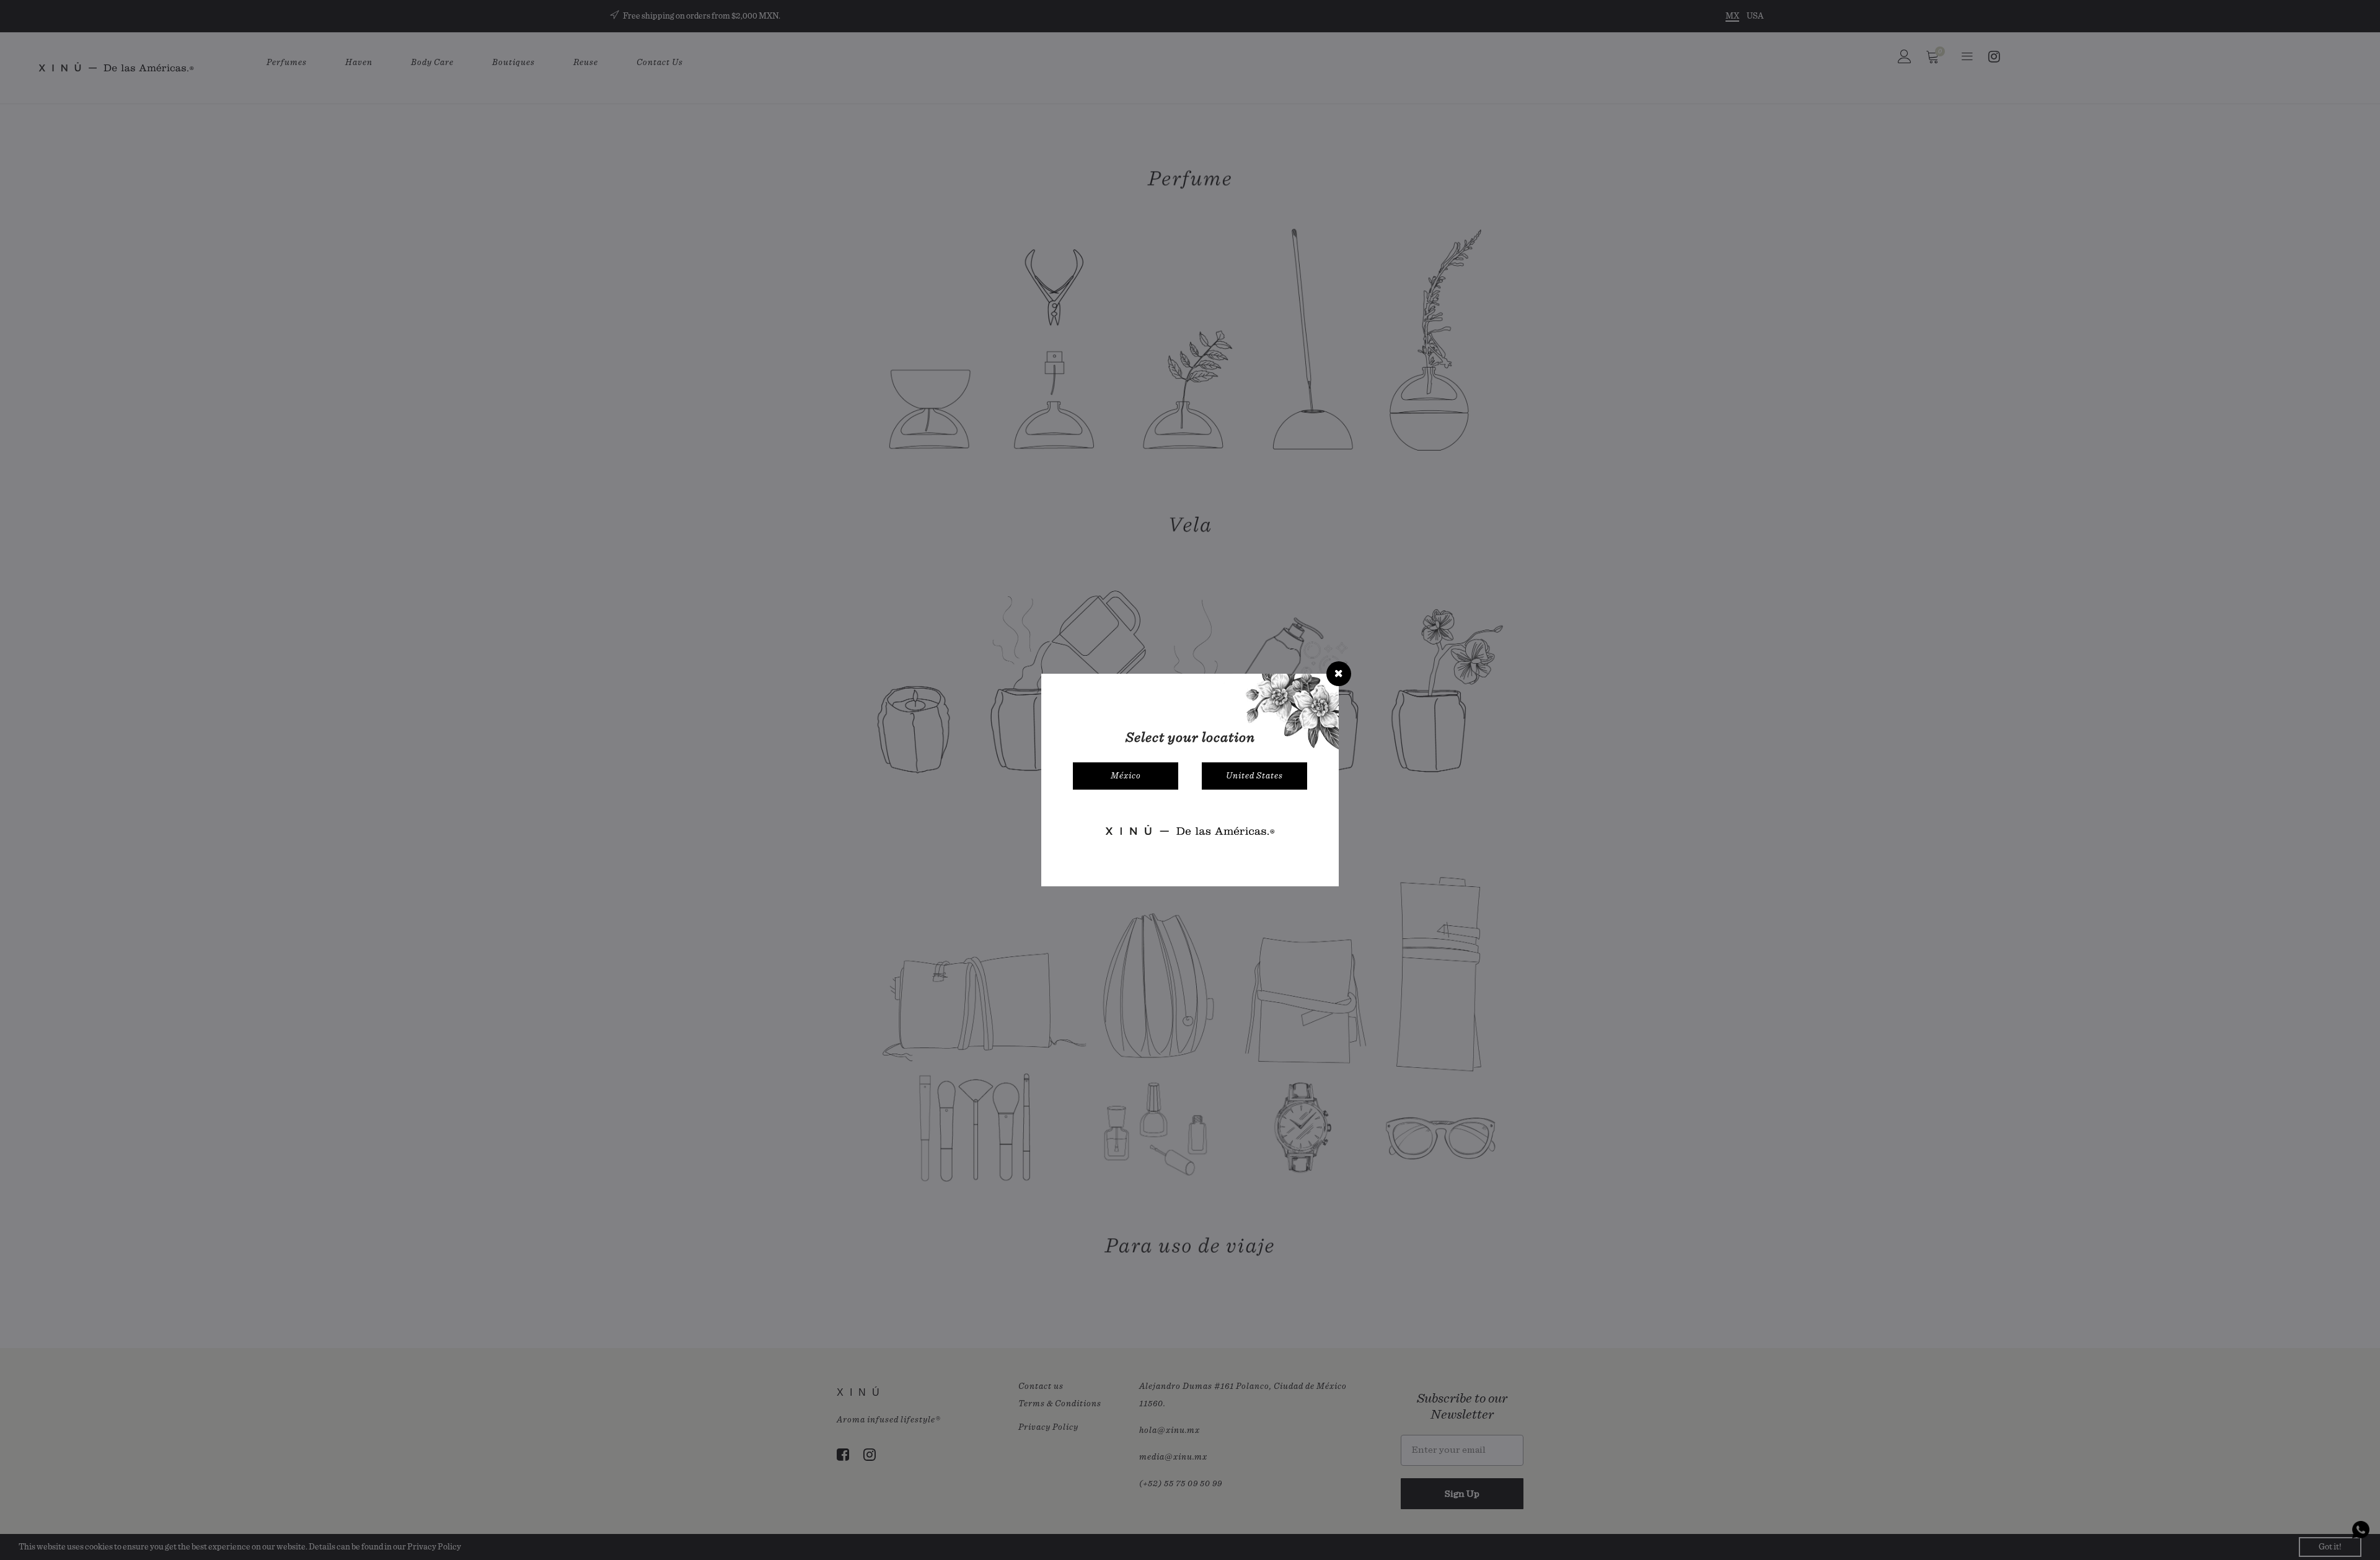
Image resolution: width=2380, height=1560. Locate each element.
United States (1254, 776)
